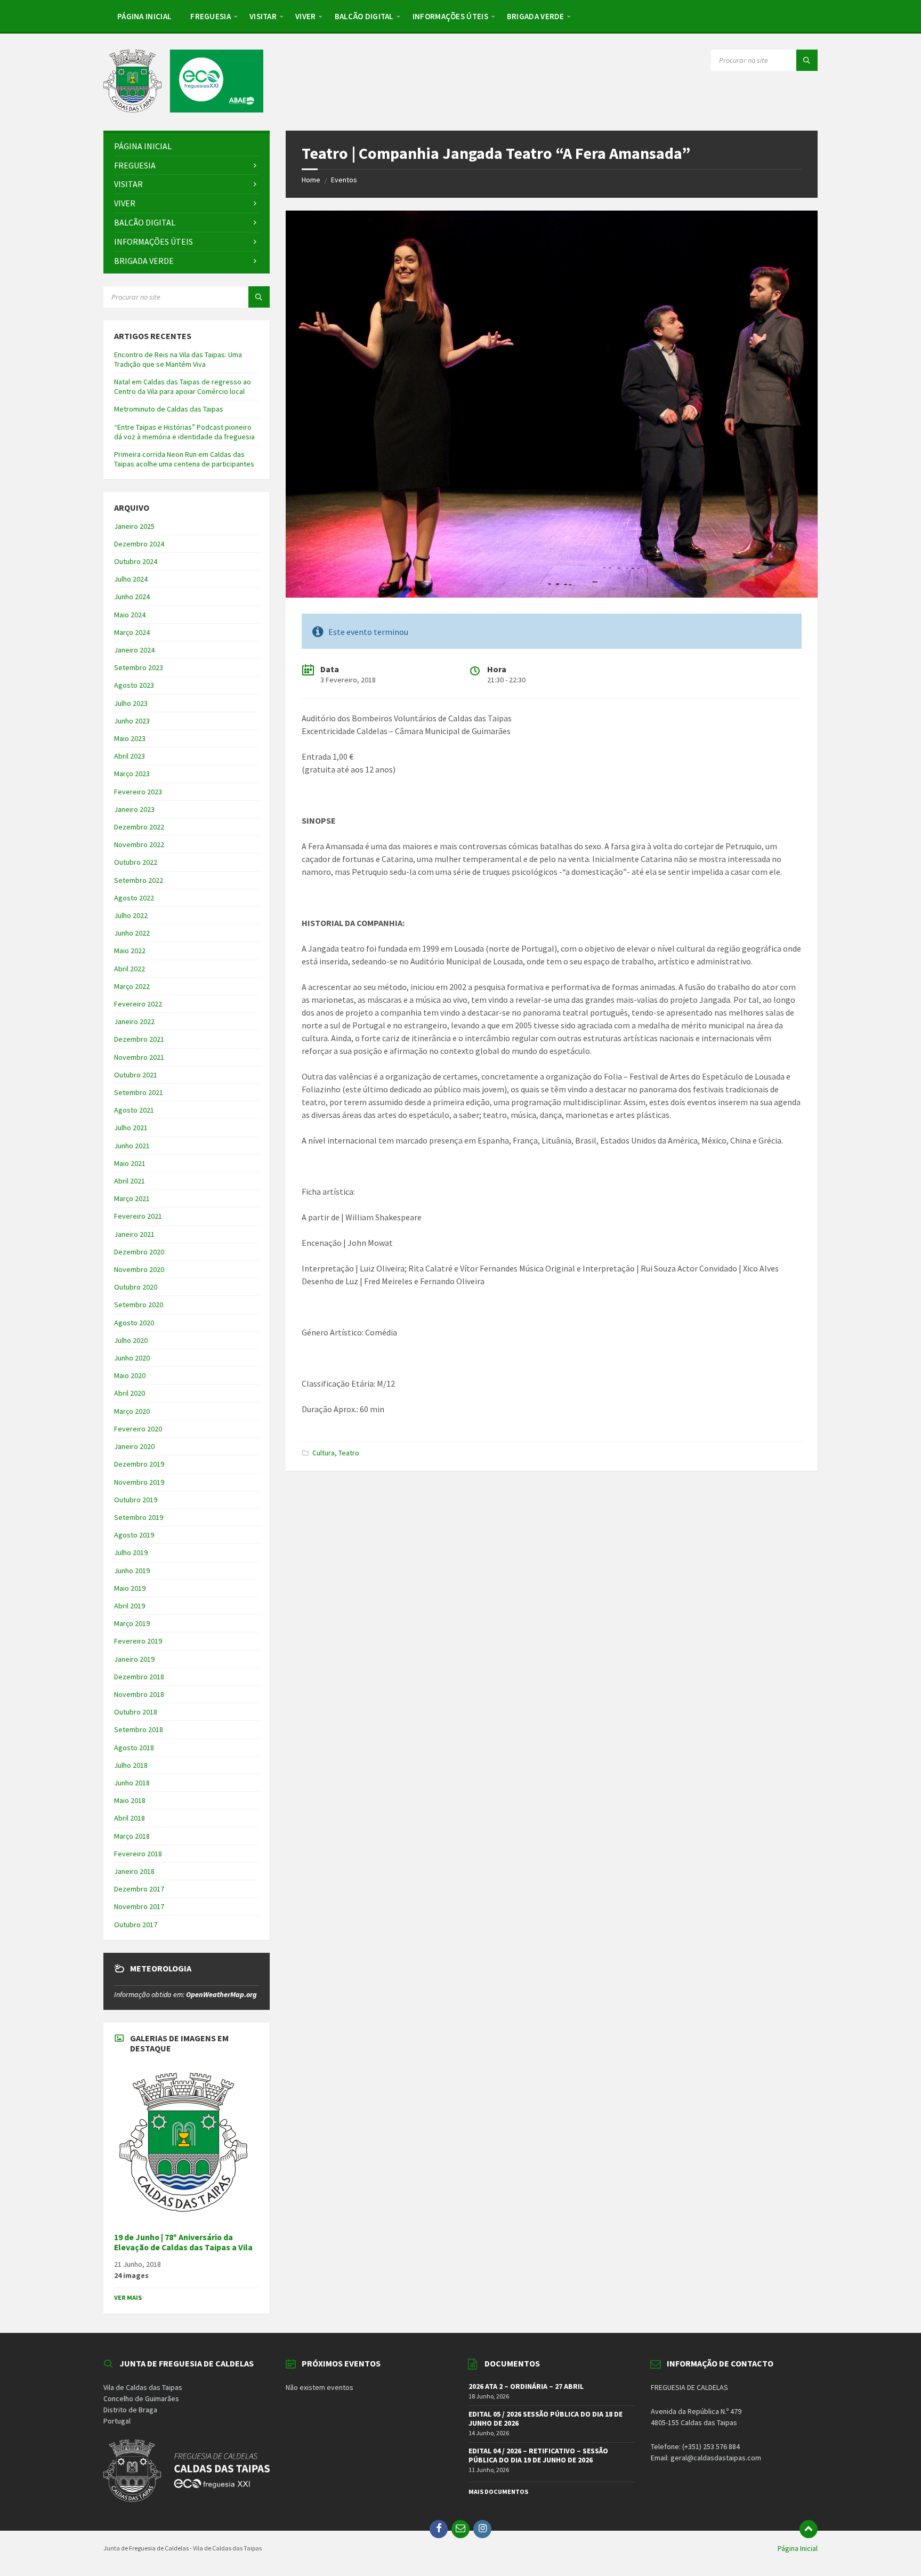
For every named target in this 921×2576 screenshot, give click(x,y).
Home (311, 180)
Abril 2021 (130, 1181)
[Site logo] (183, 109)
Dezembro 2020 (139, 1252)
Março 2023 (132, 774)
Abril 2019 (130, 1606)
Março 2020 (132, 1411)
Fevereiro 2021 (138, 1216)
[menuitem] (144, 16)
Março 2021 (132, 1198)
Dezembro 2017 (139, 1889)
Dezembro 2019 (139, 1464)
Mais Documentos (498, 2492)
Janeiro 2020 (134, 1446)
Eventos (344, 180)
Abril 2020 (130, 1393)
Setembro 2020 (139, 1305)
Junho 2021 (132, 1146)
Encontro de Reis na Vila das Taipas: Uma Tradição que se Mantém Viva (178, 359)
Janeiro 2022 (134, 1021)
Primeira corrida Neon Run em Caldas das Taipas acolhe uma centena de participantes (184, 459)
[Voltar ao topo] (809, 2529)
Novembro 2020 (139, 1269)
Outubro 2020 (136, 1287)
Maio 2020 (130, 1375)
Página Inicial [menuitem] (798, 2548)
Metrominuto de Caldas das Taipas (169, 409)
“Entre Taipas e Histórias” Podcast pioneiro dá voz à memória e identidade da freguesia (184, 432)
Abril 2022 (130, 969)
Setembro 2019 (139, 1517)
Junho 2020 (132, 1358)
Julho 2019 (131, 1552)
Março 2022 (132, 986)
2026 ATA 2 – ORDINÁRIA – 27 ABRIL (526, 2386)
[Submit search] (807, 60)
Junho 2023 (132, 721)
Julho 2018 (131, 1765)
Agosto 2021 (134, 1110)
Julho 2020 (131, 1340)
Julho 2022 (131, 915)
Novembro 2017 (139, 1906)
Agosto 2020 (134, 1323)
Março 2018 (132, 1836)
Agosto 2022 (134, 898)
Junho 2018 (132, 1783)
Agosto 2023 (134, 685)
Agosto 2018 (134, 1748)
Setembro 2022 (139, 880)
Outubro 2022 (136, 862)
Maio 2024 (130, 615)
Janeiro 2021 (134, 1234)
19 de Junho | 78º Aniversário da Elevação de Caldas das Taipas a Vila (183, 2242)
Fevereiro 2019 (138, 1641)
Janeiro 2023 (134, 809)
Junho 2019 (132, 1571)
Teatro (349, 1453)
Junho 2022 (132, 933)
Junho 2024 (132, 597)
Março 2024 (132, 632)
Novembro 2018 (139, 1694)
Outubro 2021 (136, 1075)
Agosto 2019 (134, 1535)
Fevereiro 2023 (138, 792)
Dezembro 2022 (139, 827)
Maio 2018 (130, 1800)
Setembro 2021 (139, 1092)
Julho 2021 (131, 1128)
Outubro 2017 (136, 1925)
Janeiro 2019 (134, 1659)
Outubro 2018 (136, 1712)
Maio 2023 (130, 738)
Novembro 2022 (139, 844)
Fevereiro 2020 (138, 1429)
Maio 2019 (130, 1588)
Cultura (324, 1453)
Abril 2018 (130, 1818)
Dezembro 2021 (139, 1039)
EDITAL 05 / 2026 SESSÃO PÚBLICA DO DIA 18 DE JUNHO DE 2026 (546, 2418)
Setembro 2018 (139, 1729)
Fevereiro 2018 (138, 1854)
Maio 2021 (130, 1163)
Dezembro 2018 (139, 1677)
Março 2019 (132, 1623)
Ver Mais (128, 2297)
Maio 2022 (130, 951)
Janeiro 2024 (134, 650)
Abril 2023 (130, 756)
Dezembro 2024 (139, 544)
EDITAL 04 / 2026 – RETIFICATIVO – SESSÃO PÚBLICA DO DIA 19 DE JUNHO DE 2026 (538, 2455)
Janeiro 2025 (134, 526)
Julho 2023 (131, 703)
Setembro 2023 (139, 667)
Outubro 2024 (136, 561)
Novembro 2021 (139, 1057)
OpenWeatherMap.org (221, 1994)
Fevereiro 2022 (138, 1004)
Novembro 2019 (139, 1482)
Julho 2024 (131, 579)
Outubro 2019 (136, 1500)
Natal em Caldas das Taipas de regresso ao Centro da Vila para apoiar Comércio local (183, 387)
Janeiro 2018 (134, 1871)
